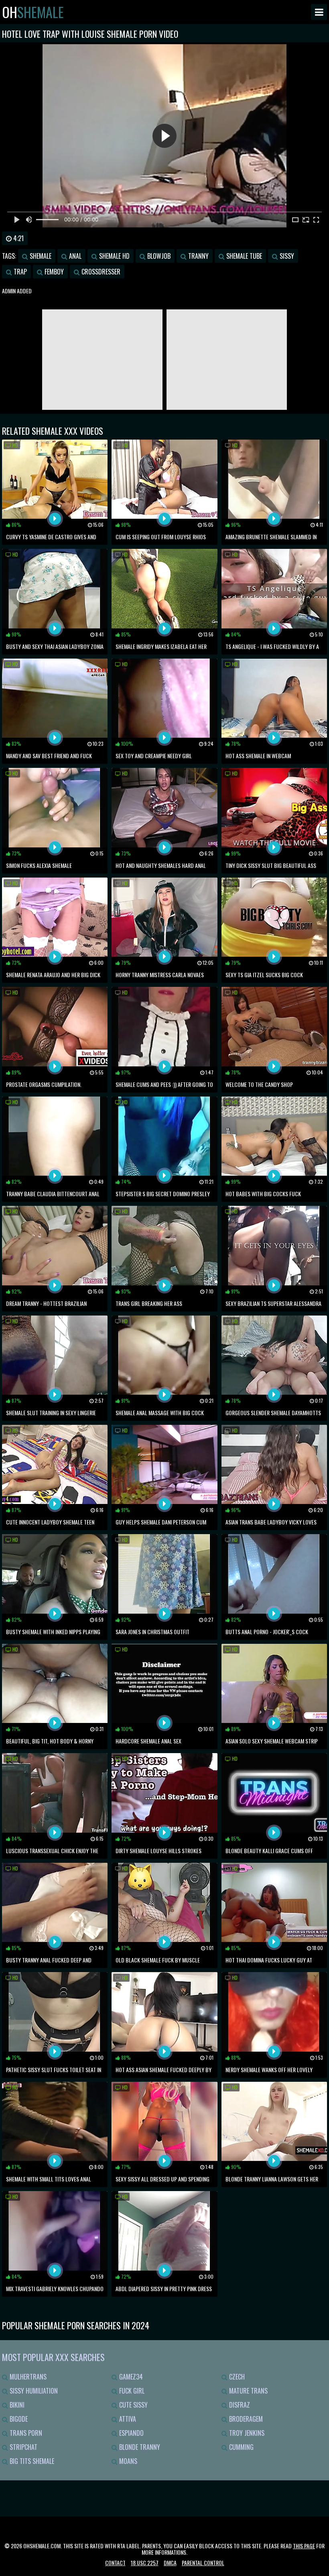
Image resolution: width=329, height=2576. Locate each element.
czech (236, 2377)
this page (304, 2546)
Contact (115, 2563)
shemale (40, 256)
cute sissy (133, 2405)
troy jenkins (246, 2433)
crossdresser (100, 272)
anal (74, 256)
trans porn (25, 2433)
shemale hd (114, 256)
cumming (241, 2447)
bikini (16, 2405)
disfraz (239, 2405)
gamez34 (130, 2377)
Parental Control (203, 2563)
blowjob (158, 256)
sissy (286, 256)
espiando (131, 2433)
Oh (33, 12)
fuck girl (131, 2391)
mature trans (248, 2391)
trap (19, 272)
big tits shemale (31, 2461)
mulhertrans (27, 2377)
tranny (198, 256)
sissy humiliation (33, 2391)
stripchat (23, 2447)
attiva (127, 2419)
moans (127, 2461)
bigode (18, 2419)
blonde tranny (139, 2447)
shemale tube (243, 256)
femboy (53, 272)
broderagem (245, 2419)
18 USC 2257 (145, 2563)
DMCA (170, 2563)
